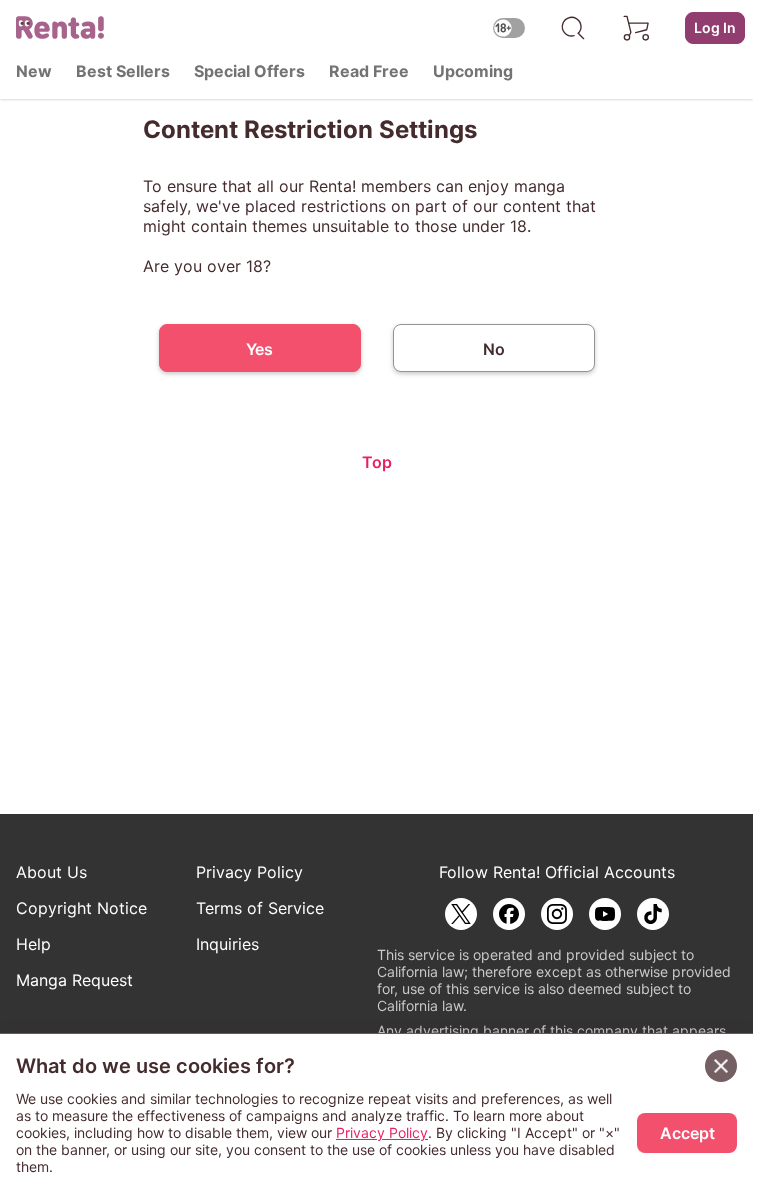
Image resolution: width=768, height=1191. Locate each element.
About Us (51, 872)
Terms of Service (260, 908)
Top (377, 462)
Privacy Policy (249, 872)
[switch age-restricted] (509, 27)
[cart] (637, 28)
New (34, 71)
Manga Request (74, 980)
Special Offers (249, 71)
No (494, 349)
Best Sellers (123, 71)
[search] (573, 28)
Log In (715, 27)
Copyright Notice (81, 908)
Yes (259, 349)
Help (33, 944)
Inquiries (227, 944)
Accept (687, 1133)
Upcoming (473, 71)
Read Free (369, 71)
